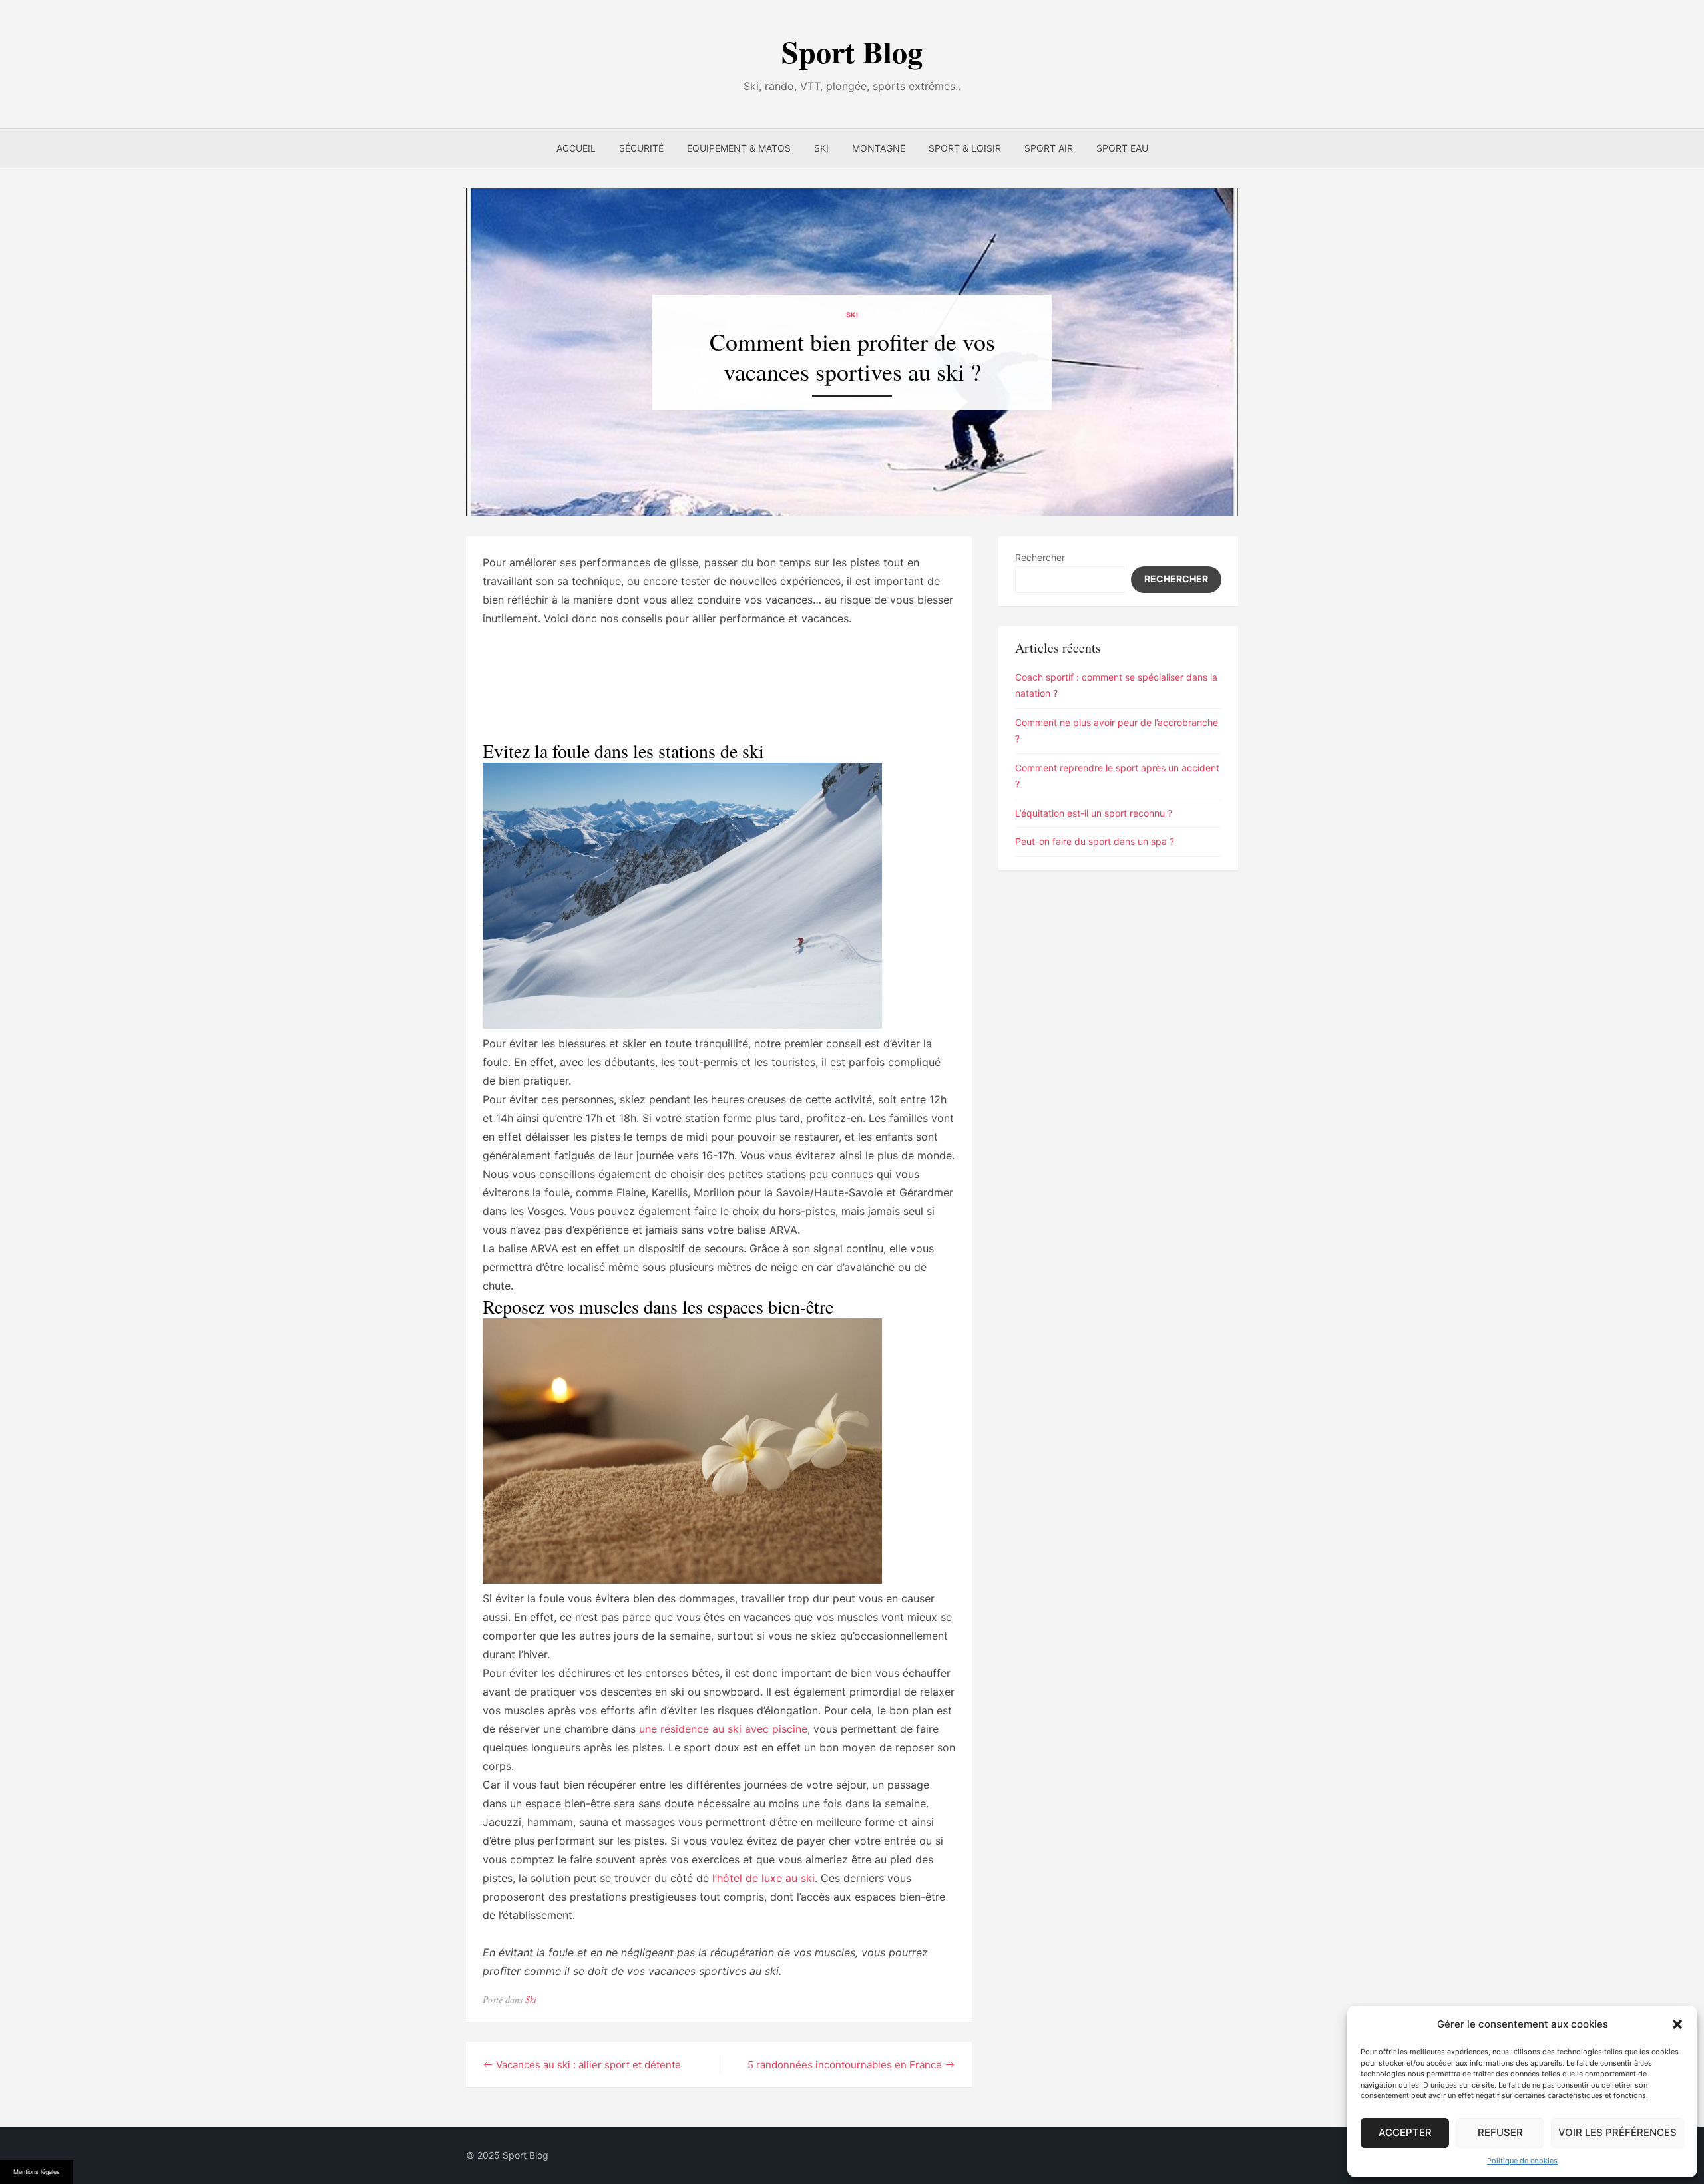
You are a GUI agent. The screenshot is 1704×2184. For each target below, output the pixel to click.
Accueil (576, 148)
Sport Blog (852, 52)
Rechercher (1040, 557)
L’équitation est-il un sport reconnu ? (1094, 813)
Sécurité (641, 148)
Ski (821, 148)
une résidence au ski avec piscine (723, 1729)
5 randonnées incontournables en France (845, 2065)
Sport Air (1049, 148)
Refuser (1500, 2132)
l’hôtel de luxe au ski (763, 1878)
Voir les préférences (1617, 2132)
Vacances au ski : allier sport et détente (588, 2065)
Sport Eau (1122, 148)
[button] (1677, 2024)
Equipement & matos (739, 148)
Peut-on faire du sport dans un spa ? (1095, 841)
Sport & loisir (965, 148)
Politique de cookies (1522, 2161)
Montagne (879, 148)
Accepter (1405, 2132)
